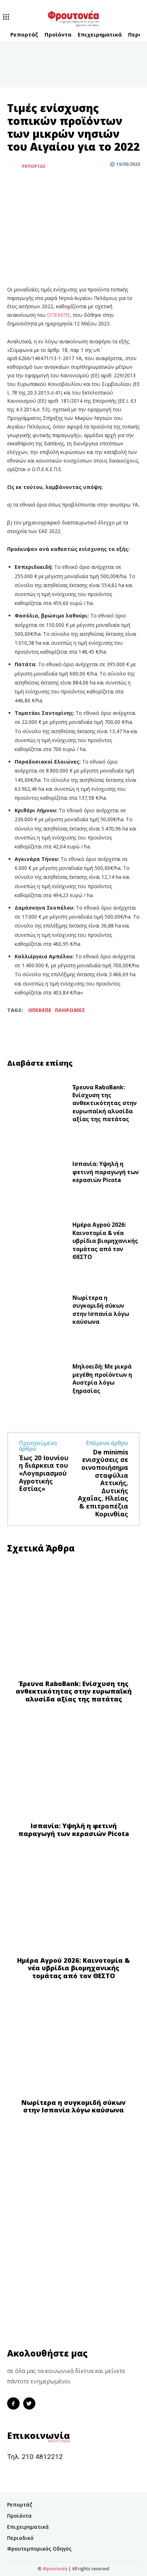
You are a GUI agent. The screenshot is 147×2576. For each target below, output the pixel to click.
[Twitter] (31, 184)
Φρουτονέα (55, 2569)
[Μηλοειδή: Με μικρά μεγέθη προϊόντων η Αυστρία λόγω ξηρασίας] (37, 1380)
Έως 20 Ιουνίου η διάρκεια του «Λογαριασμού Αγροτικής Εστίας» (44, 1473)
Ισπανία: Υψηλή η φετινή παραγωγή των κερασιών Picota (106, 1172)
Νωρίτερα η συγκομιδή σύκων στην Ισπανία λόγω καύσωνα (101, 1310)
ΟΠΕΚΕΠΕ (59, 315)
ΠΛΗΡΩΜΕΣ (70, 1010)
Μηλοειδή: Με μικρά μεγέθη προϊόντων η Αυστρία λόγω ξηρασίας (102, 1378)
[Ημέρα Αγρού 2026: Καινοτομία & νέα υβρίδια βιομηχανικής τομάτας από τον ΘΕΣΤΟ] (37, 1243)
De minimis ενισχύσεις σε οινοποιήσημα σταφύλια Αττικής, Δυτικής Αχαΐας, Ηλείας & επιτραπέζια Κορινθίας (103, 1483)
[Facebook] (14, 184)
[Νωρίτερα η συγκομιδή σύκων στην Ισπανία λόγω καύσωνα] (37, 1311)
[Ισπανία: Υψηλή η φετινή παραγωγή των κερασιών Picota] (37, 1174)
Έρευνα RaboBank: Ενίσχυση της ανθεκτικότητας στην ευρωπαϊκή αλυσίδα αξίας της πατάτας (105, 1103)
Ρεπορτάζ (34, 166)
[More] (47, 184)
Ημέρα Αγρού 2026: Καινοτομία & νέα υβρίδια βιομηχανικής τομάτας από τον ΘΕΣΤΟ (105, 1241)
